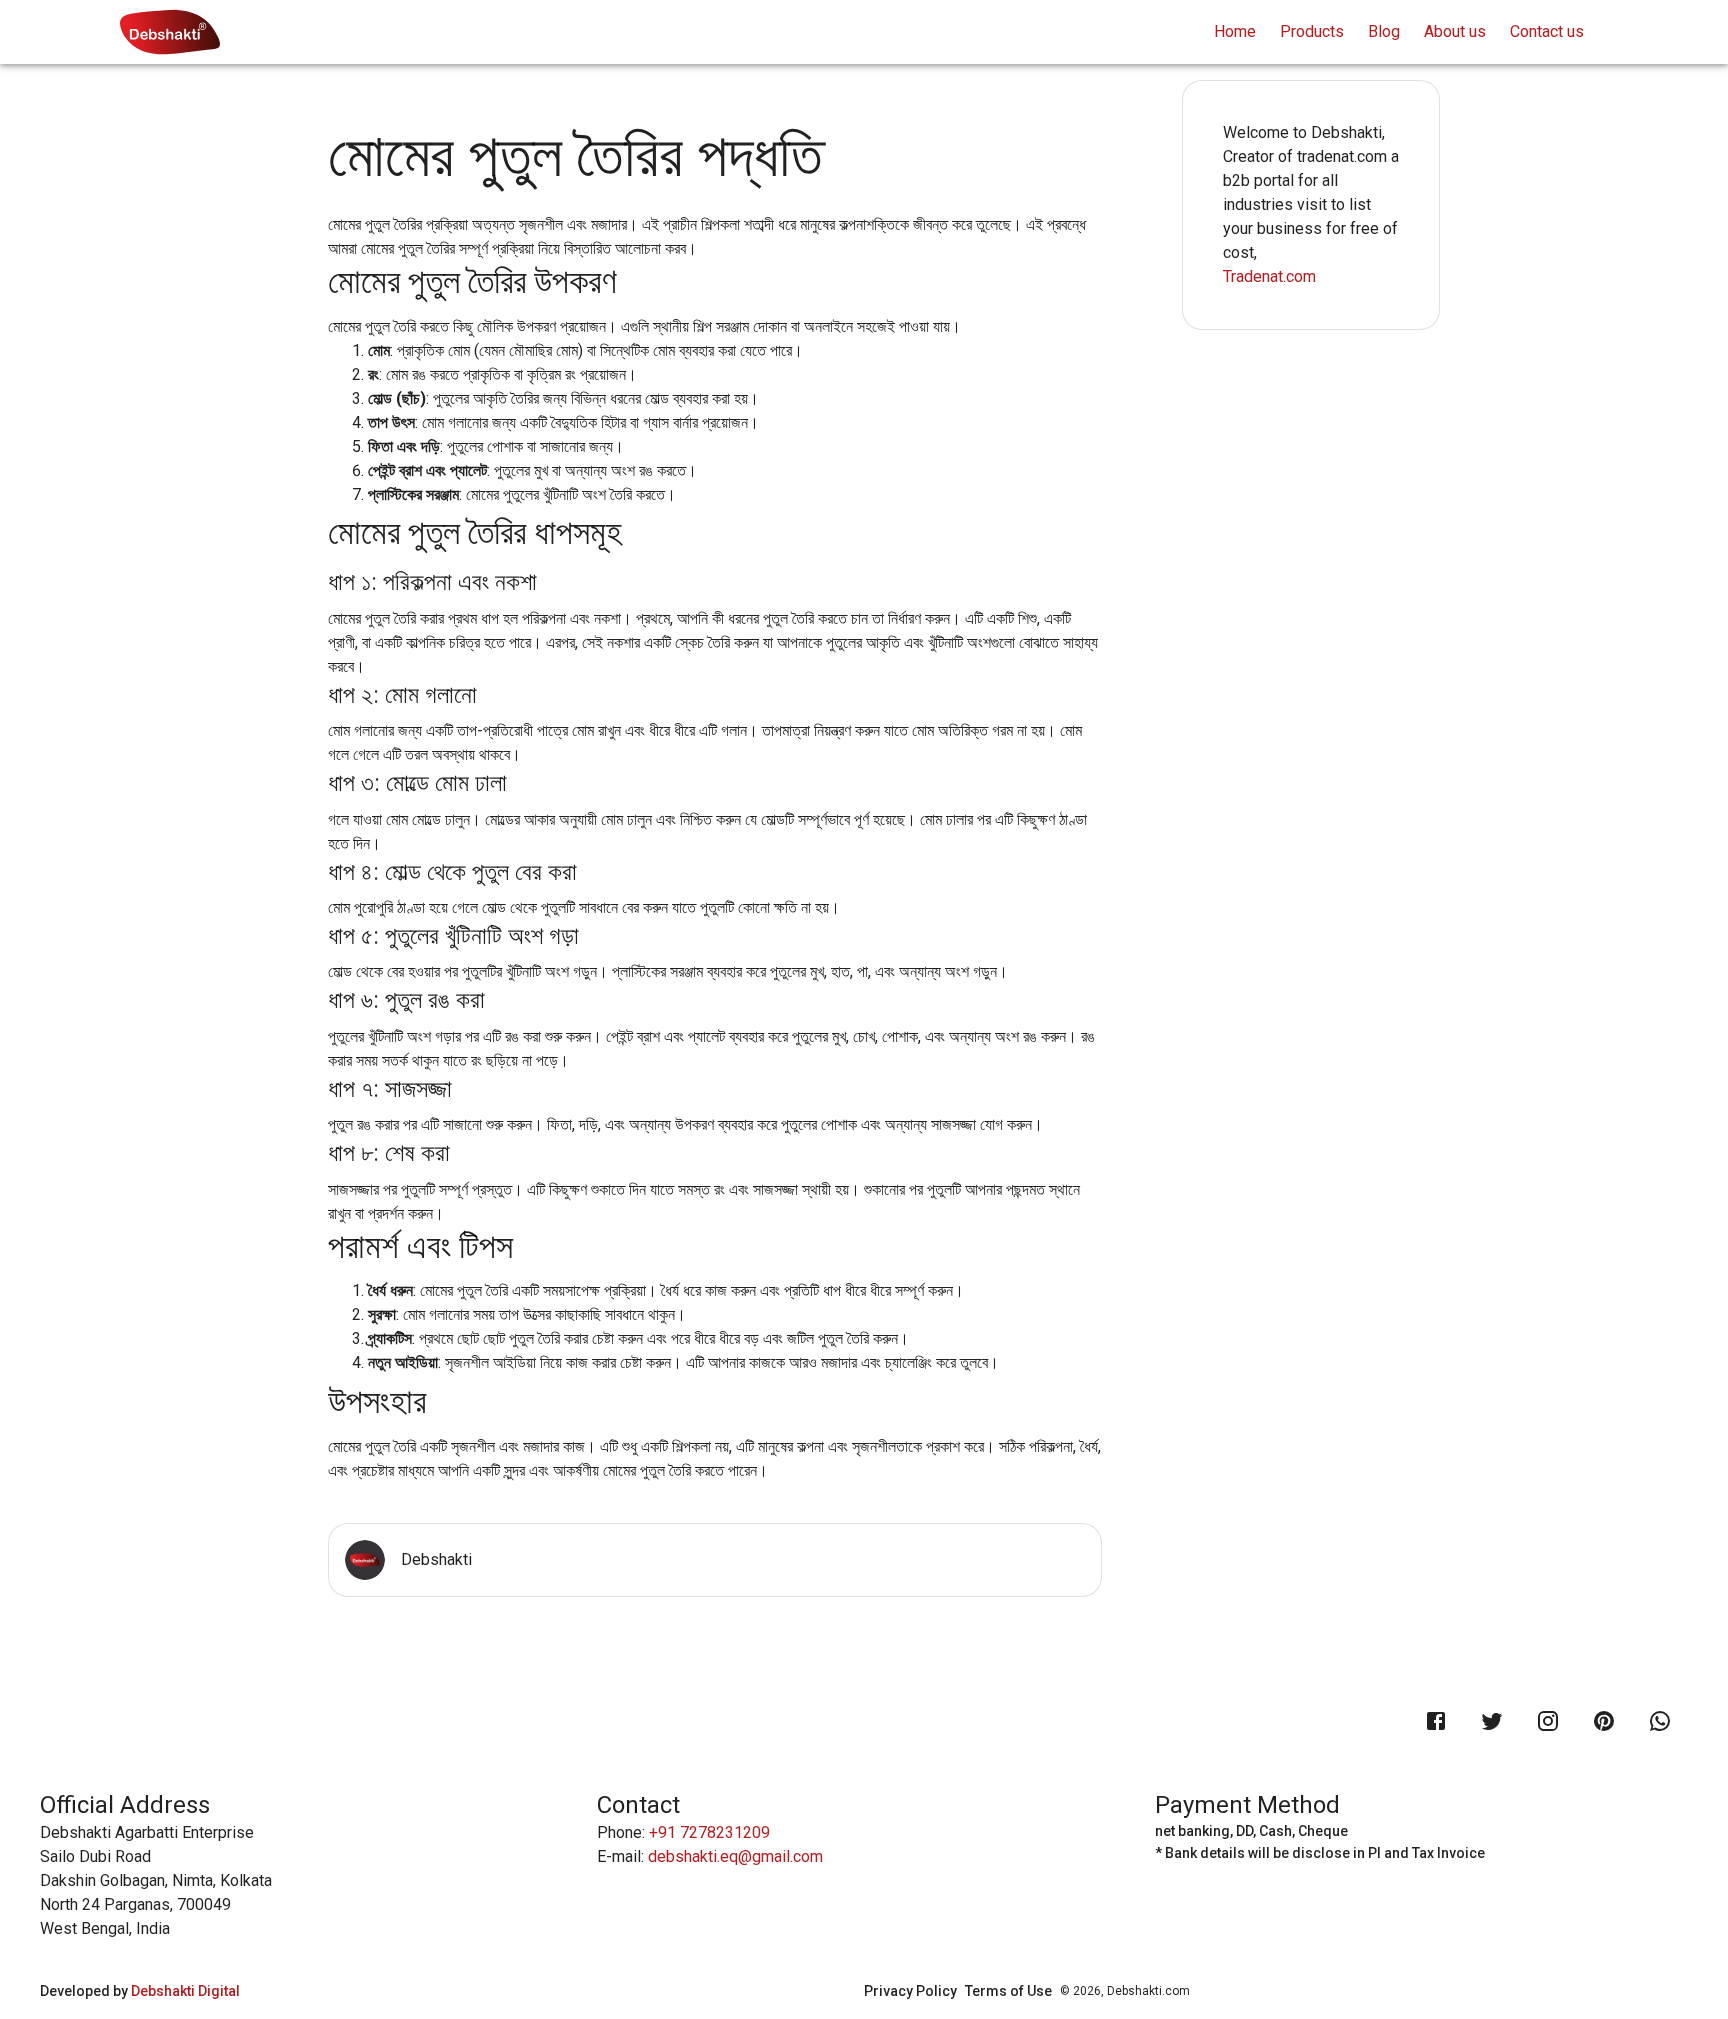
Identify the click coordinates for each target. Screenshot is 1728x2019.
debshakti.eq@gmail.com (735, 1856)
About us (1455, 31)
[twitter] (1492, 1721)
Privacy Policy (910, 1991)
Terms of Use (1008, 1991)
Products (1312, 31)
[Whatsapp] (1660, 1721)
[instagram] (1548, 1721)
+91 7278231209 (709, 1832)
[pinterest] (1604, 1721)
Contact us (1547, 31)
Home (1235, 31)
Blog (1384, 31)
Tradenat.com (1269, 276)
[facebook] (1436, 1721)
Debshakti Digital (185, 1991)
